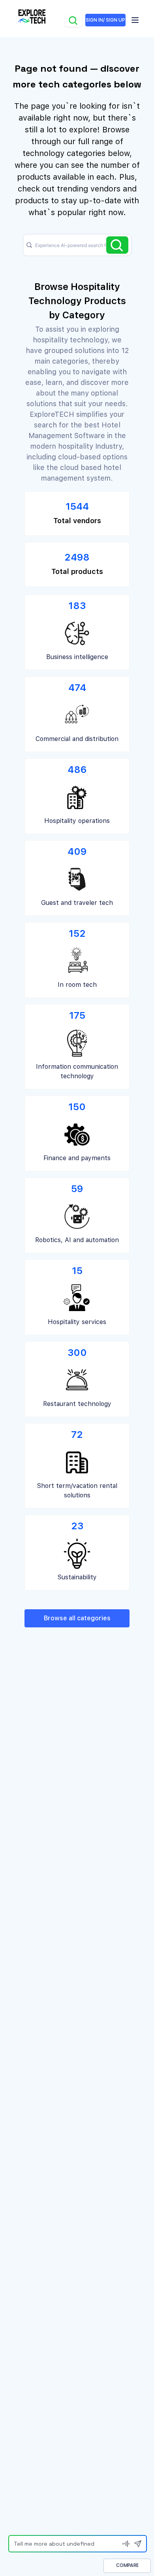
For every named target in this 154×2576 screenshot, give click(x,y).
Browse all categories (77, 1618)
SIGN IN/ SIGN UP (105, 20)
